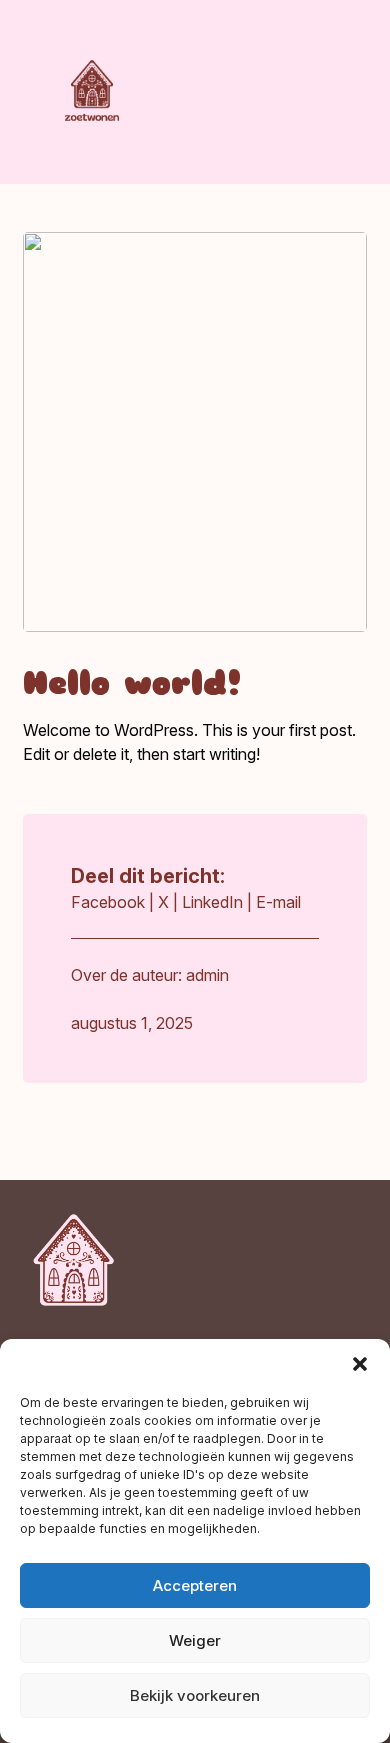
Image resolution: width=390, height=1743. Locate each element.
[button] (360, 1364)
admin (207, 975)
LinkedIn (212, 902)
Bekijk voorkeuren (195, 1695)
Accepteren (195, 1585)
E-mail (278, 902)
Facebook (108, 902)
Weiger (195, 1640)
